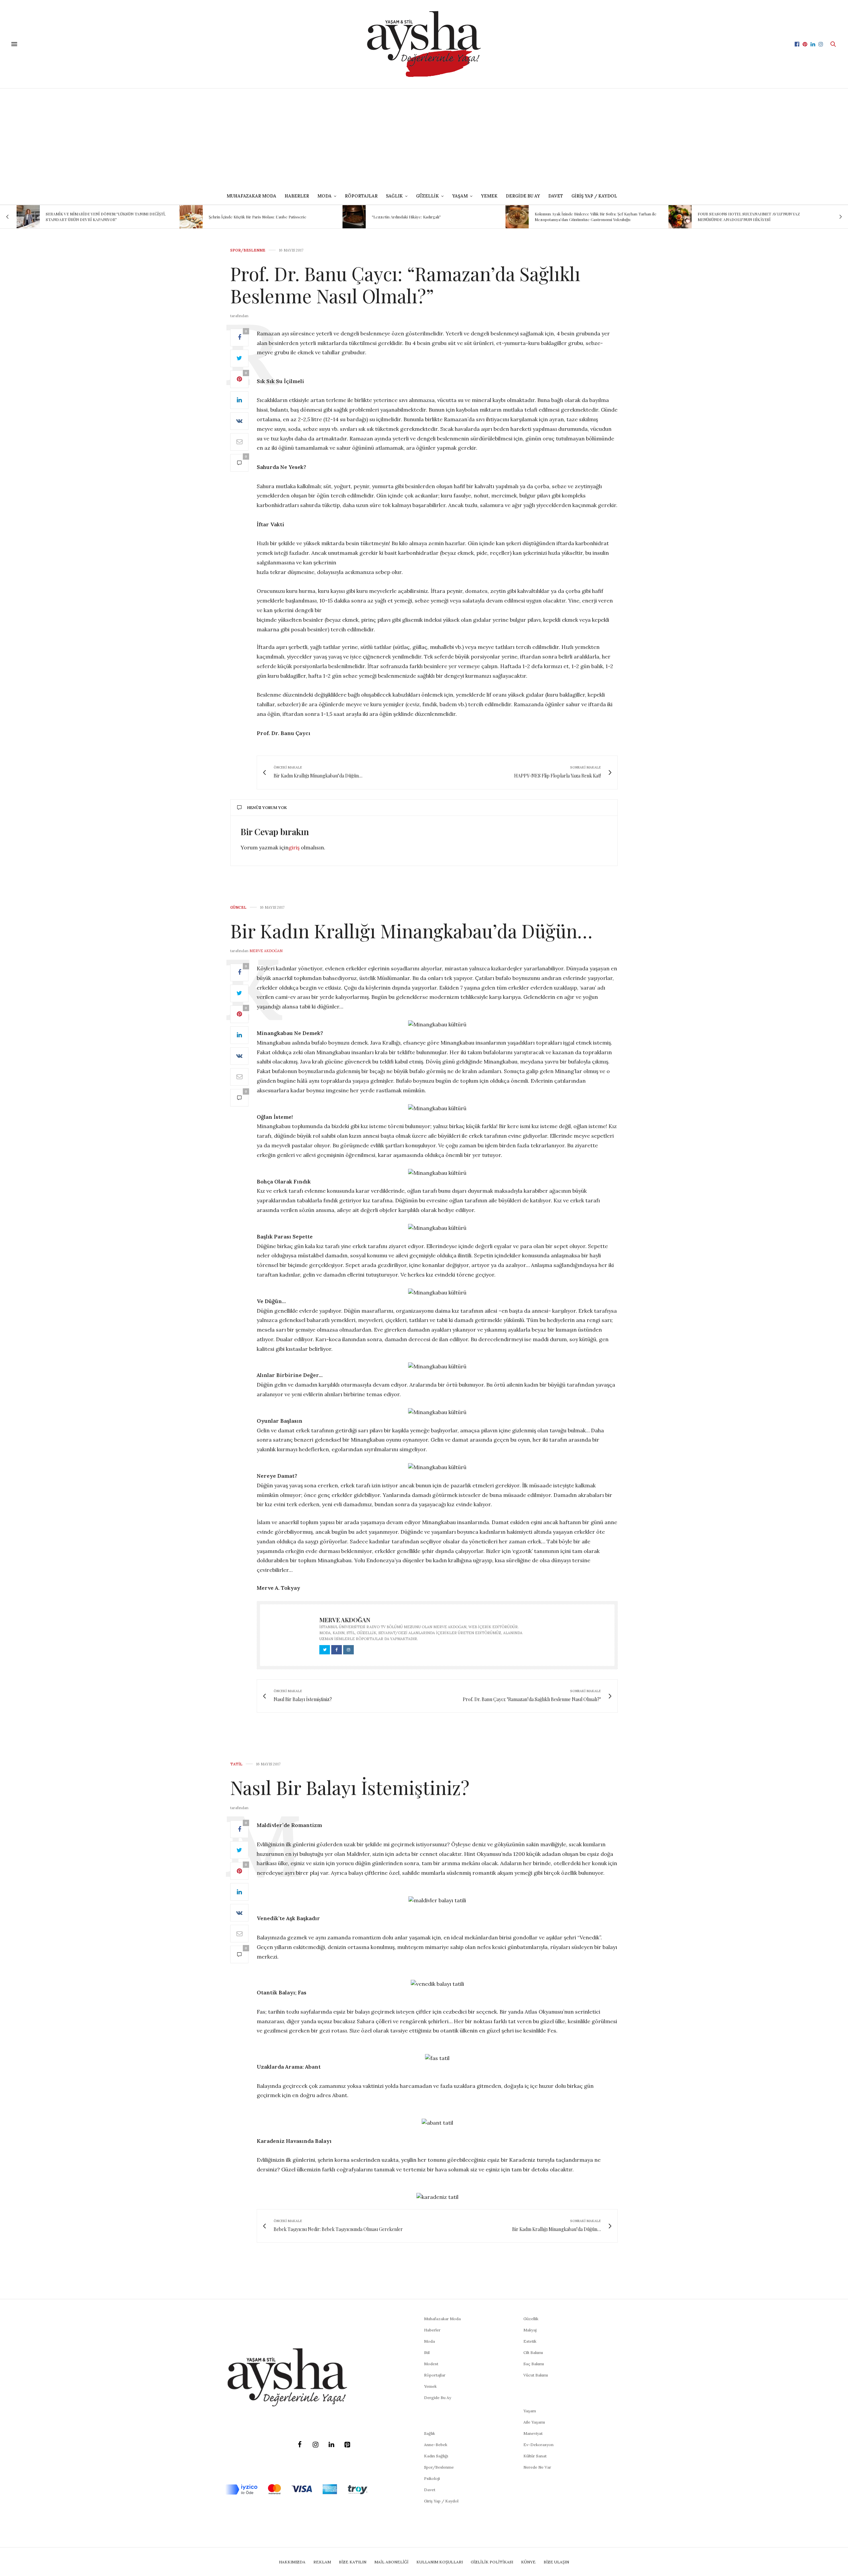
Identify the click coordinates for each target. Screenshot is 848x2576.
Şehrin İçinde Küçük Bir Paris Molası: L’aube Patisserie (95, 217)
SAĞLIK (394, 196)
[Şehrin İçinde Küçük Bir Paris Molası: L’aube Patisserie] (28, 217)
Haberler (297, 196)
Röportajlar (361, 196)
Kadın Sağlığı (436, 2456)
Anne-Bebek (436, 2445)
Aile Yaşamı (534, 2422)
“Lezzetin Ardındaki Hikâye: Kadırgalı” (243, 217)
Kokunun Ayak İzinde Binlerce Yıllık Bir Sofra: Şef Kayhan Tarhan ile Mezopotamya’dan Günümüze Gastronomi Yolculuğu (433, 217)
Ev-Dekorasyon (538, 2445)
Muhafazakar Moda (251, 196)
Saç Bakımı (534, 2364)
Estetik (530, 2341)
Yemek (489, 196)
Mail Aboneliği (391, 2562)
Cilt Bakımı (533, 2352)
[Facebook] (299, 2445)
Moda (429, 2341)
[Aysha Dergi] (424, 44)
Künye (528, 2562)
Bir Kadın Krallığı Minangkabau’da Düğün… (411, 930)
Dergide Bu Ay (523, 196)
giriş (294, 847)
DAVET (556, 196)
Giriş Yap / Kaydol (594, 196)
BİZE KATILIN (353, 2562)
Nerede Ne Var (537, 2467)
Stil (427, 2352)
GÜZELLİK (427, 196)
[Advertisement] (424, 138)
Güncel (238, 908)
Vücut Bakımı (536, 2375)
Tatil (236, 1764)
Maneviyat (533, 2433)
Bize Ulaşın (556, 2562)
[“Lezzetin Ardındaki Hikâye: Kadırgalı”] (191, 217)
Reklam (322, 2562)
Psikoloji (432, 2478)
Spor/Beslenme (248, 250)
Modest (431, 2364)
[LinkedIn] (331, 2445)
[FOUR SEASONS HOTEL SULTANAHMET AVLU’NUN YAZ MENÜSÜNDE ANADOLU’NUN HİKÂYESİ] (517, 217)
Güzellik (531, 2319)
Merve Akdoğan (266, 951)
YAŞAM (460, 196)
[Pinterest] (347, 2445)
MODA (324, 196)
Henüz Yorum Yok (267, 807)
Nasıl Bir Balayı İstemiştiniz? (350, 1787)
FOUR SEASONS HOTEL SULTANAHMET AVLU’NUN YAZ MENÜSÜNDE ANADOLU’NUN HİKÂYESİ (586, 217)
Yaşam (530, 2411)
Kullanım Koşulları (440, 2562)
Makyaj (530, 2330)
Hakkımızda (292, 2562)
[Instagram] (315, 2445)
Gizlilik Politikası (492, 2562)
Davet (430, 2490)
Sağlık (429, 2433)
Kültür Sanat (535, 2456)
